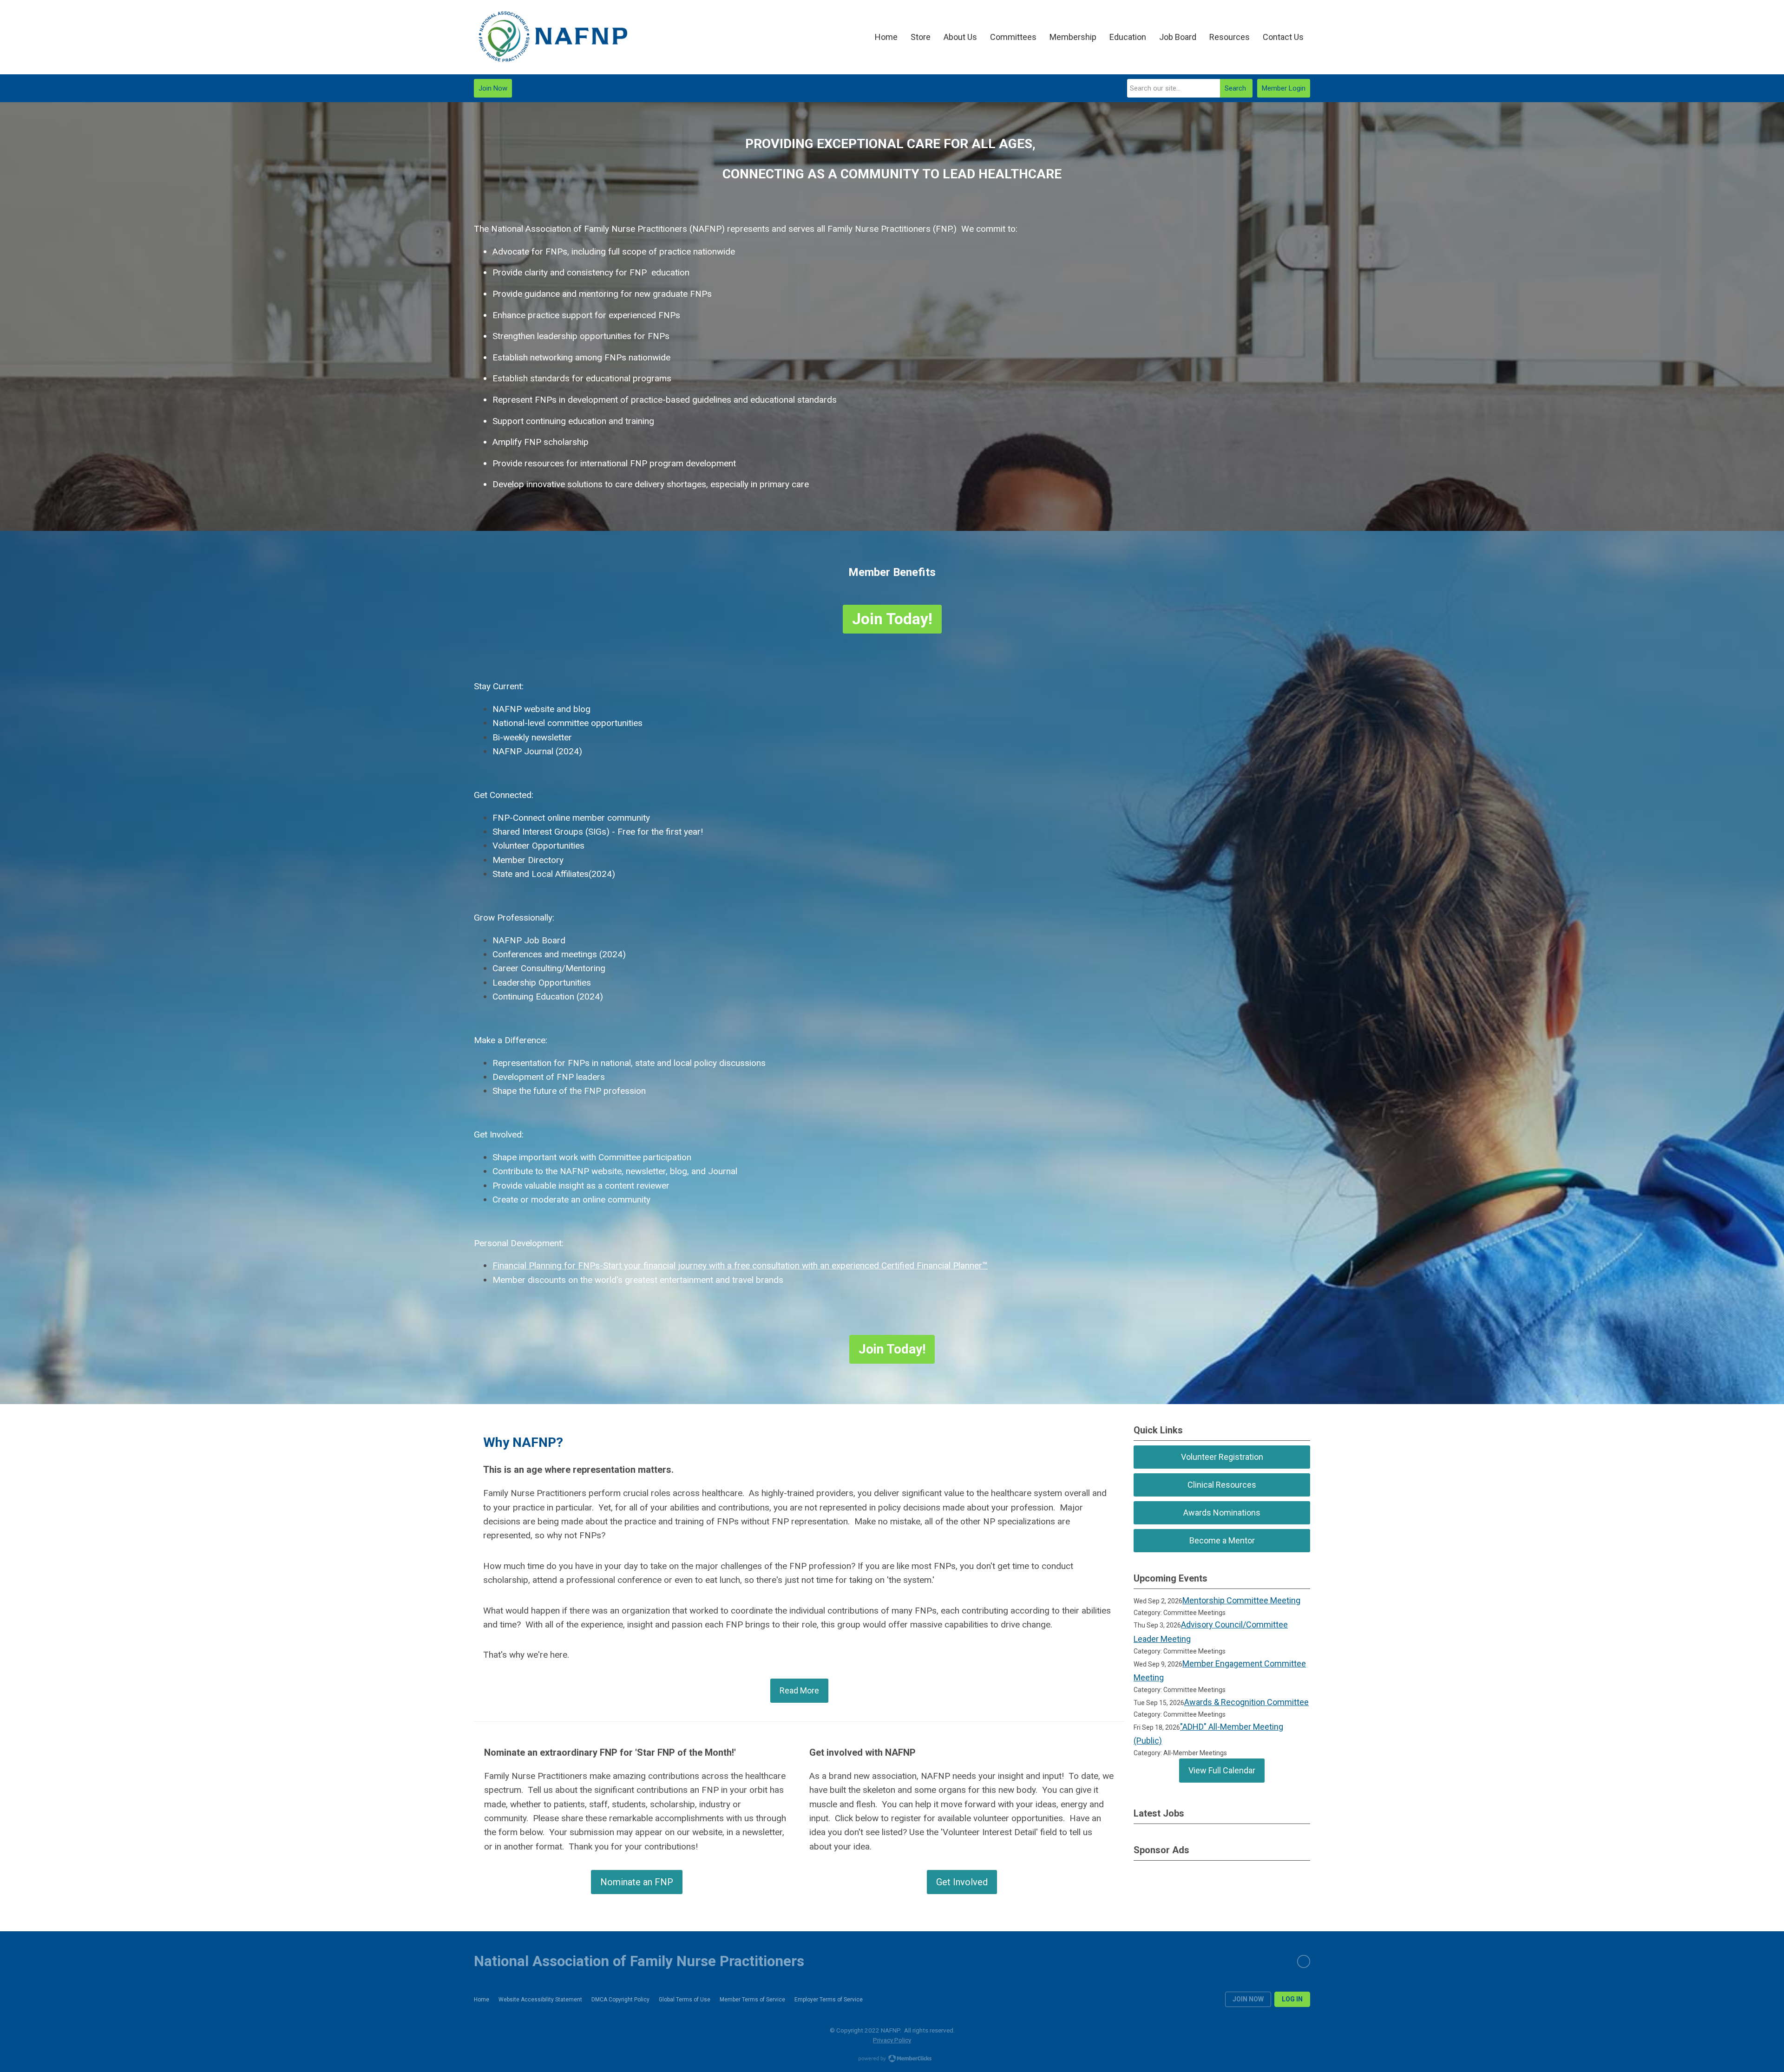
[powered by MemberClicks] (892, 2059)
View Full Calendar (1222, 1770)
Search (1235, 88)
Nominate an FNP (637, 1882)
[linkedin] (1304, 1961)
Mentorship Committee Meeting (1241, 1600)
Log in (1292, 1999)
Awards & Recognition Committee (1246, 1702)
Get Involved (962, 1882)
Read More (799, 1690)
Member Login (1284, 88)
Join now (1248, 1999)
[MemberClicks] (553, 37)
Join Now (493, 88)
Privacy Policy (892, 2040)
